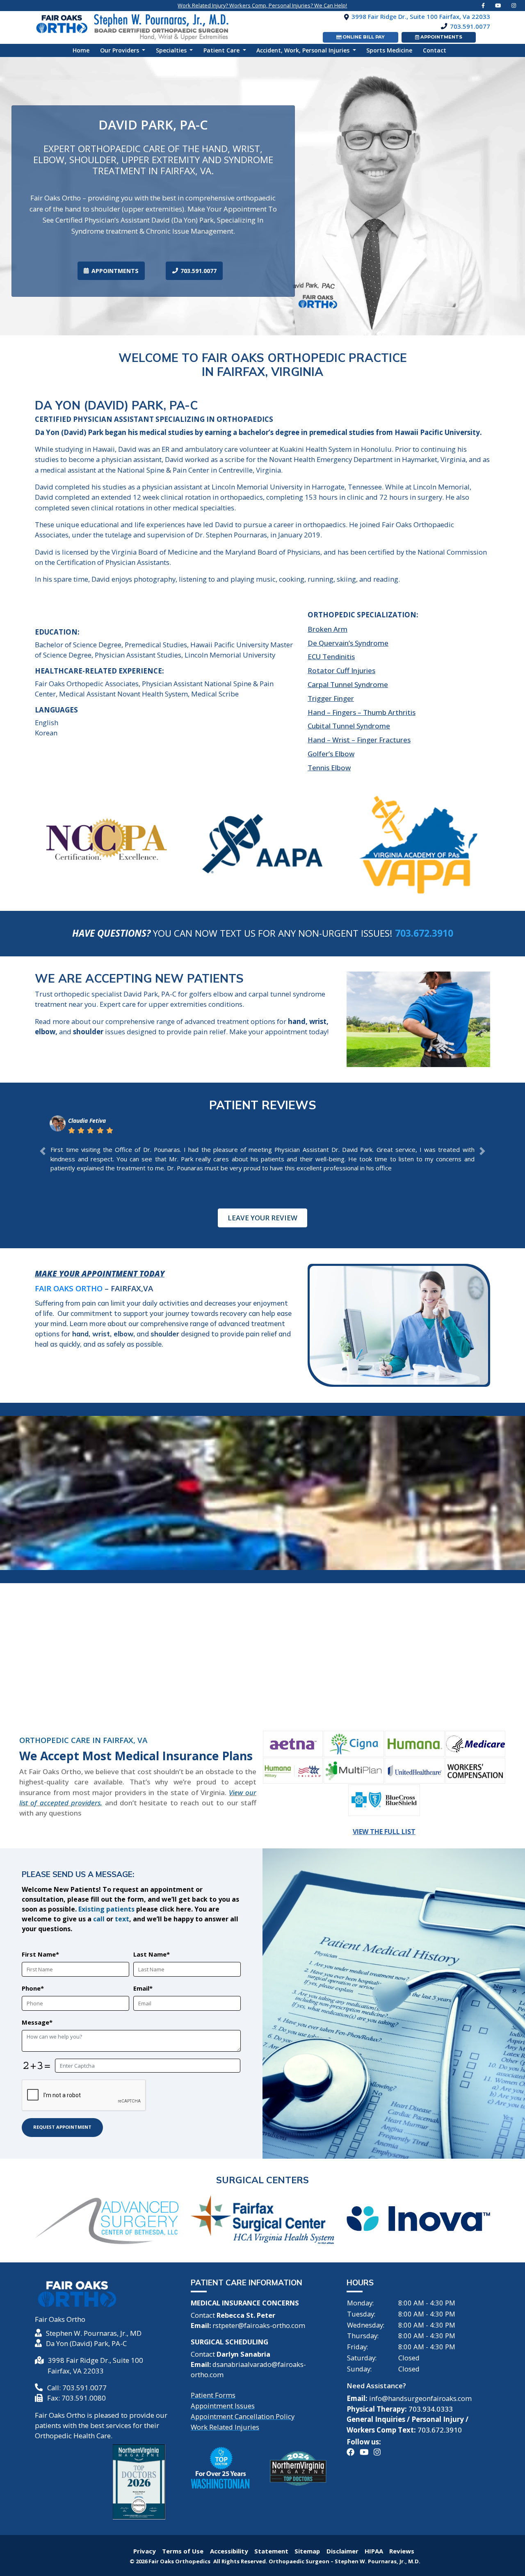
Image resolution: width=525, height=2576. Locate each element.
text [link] (122, 1919)
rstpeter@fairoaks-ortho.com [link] (259, 2325)
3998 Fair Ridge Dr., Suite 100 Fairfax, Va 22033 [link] (421, 16)
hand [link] (80, 1334)
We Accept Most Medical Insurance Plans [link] (136, 1756)
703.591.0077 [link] (470, 26)
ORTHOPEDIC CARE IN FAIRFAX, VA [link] (83, 1740)
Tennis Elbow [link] (329, 768)
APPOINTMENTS (115, 271)
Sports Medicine (389, 50)
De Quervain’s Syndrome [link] (348, 643)
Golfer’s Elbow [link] (331, 754)
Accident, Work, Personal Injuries (304, 50)
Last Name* (152, 1954)
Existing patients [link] (106, 1909)
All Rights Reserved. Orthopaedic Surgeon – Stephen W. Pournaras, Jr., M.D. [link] (317, 2561)
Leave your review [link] (262, 1218)
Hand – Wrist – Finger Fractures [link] (359, 740)
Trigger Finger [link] (331, 698)
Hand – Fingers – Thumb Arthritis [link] (362, 712)
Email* (143, 1988)
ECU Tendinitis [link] (331, 657)
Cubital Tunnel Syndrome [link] (349, 726)
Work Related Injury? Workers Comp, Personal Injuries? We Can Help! (262, 5)
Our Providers (120, 50)
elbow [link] (123, 1334)
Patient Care (222, 50)
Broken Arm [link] (328, 629)
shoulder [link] (165, 1334)
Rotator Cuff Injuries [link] (341, 670)
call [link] (99, 1919)
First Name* (40, 1954)
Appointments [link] (441, 37)
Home (84, 50)
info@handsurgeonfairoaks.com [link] (420, 2398)
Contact (435, 50)
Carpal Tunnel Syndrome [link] (348, 684)
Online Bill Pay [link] (363, 37)
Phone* (33, 1988)
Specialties (172, 50)
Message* (37, 2022)
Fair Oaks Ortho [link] (69, 1288)
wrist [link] (101, 1334)
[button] (43, 1151)
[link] (498, 5)
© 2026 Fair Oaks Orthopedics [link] (171, 2561)
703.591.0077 (199, 271)
